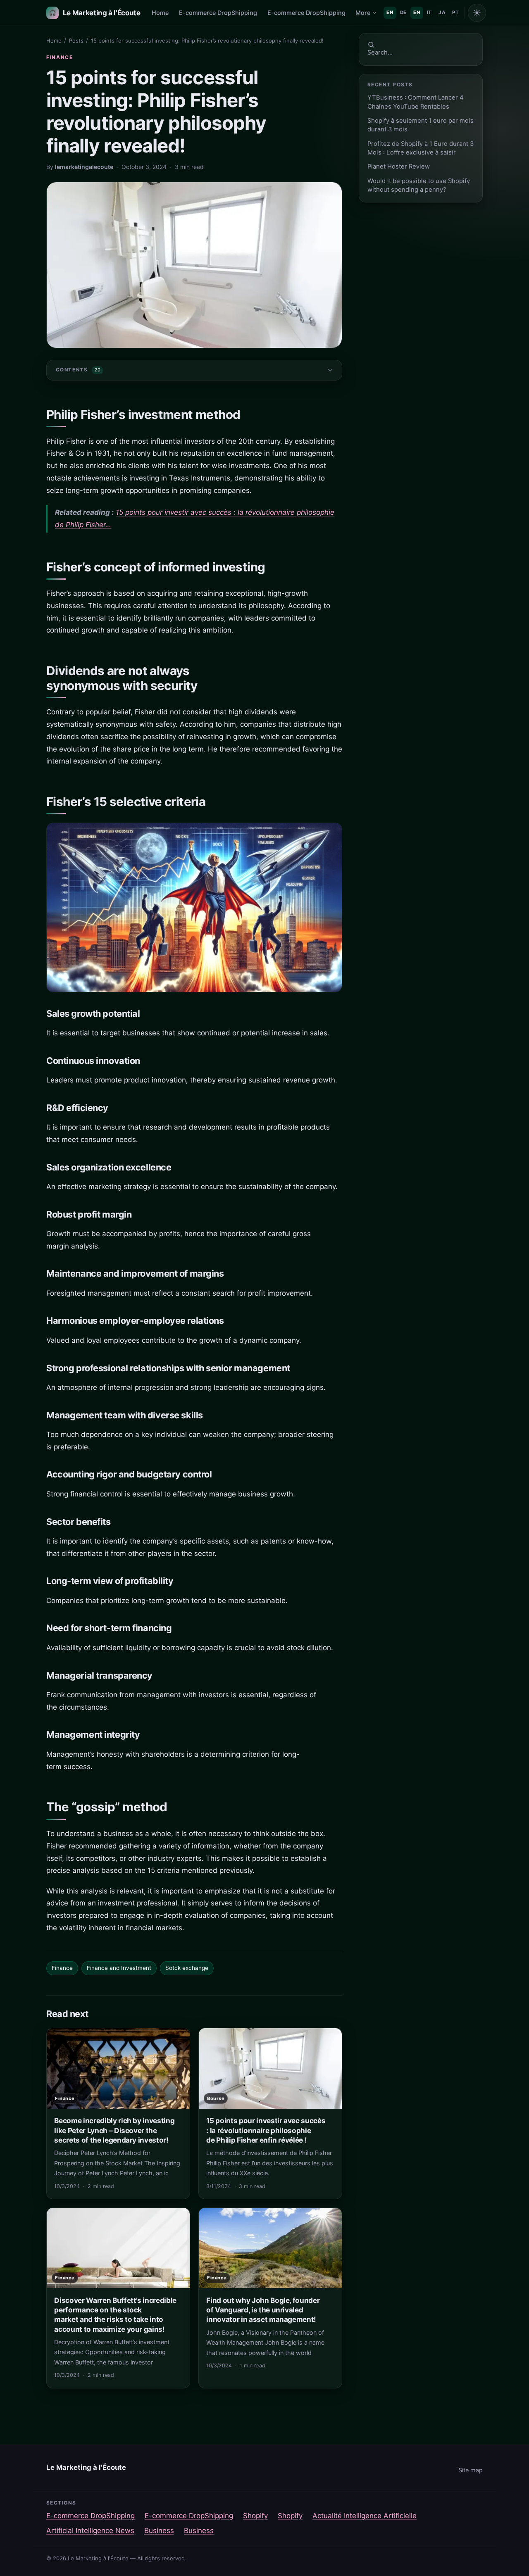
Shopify (255, 2516)
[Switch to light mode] (477, 13)
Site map (471, 2470)
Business (159, 2531)
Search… (380, 52)
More (363, 13)
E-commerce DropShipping (218, 13)
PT (455, 12)
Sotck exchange (187, 1968)
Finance (60, 57)
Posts (76, 40)
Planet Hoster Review (399, 167)
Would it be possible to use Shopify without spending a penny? (419, 185)
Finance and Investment (119, 1968)
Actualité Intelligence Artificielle (365, 2516)
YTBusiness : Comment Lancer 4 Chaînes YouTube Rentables (416, 102)
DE (403, 12)
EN (390, 12)
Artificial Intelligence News (90, 2531)
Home (160, 13)
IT (429, 12)
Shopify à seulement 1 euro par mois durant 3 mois (421, 125)
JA (442, 12)
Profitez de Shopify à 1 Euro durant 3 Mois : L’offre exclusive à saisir (421, 148)
